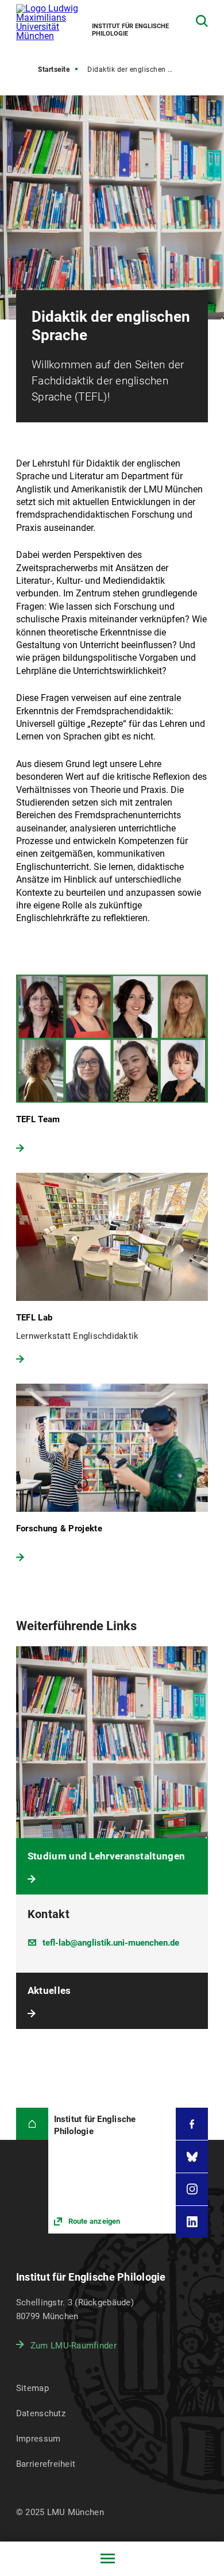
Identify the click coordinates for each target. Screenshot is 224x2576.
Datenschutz (41, 2413)
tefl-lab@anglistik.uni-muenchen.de (111, 1943)
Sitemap (32, 2388)
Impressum (38, 2439)
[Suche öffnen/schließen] (202, 21)
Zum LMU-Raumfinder (74, 2346)
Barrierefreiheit (46, 2464)
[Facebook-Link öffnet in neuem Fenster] (192, 2124)
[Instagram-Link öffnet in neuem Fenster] (192, 2189)
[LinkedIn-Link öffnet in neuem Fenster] (192, 2222)
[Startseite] (32, 2124)
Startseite (54, 70)
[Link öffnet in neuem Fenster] (112, 2170)
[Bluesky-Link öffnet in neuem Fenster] (192, 2157)
